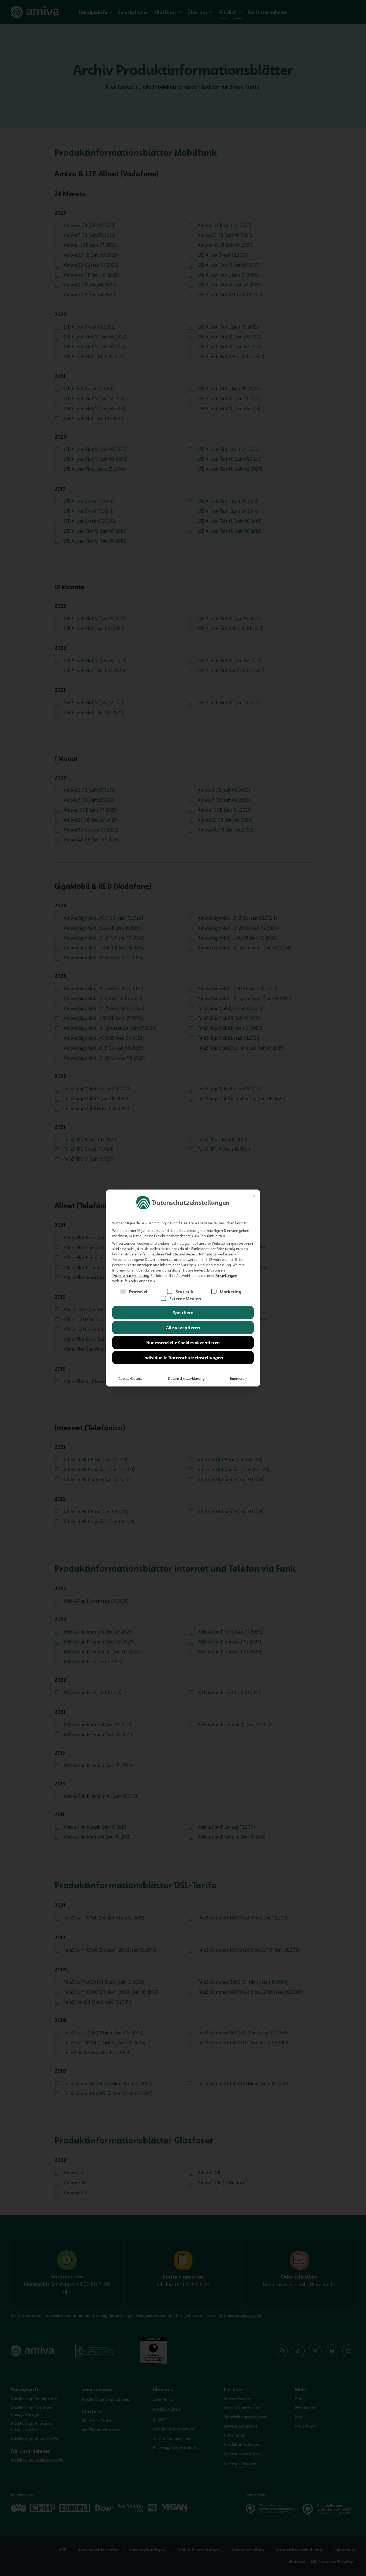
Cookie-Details (130, 1378)
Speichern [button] (183, 1313)
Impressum (239, 1378)
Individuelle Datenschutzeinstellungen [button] (183, 1358)
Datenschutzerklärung (131, 1276)
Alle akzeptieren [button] (183, 1328)
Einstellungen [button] (226, 1276)
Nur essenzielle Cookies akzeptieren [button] (183, 1343)
